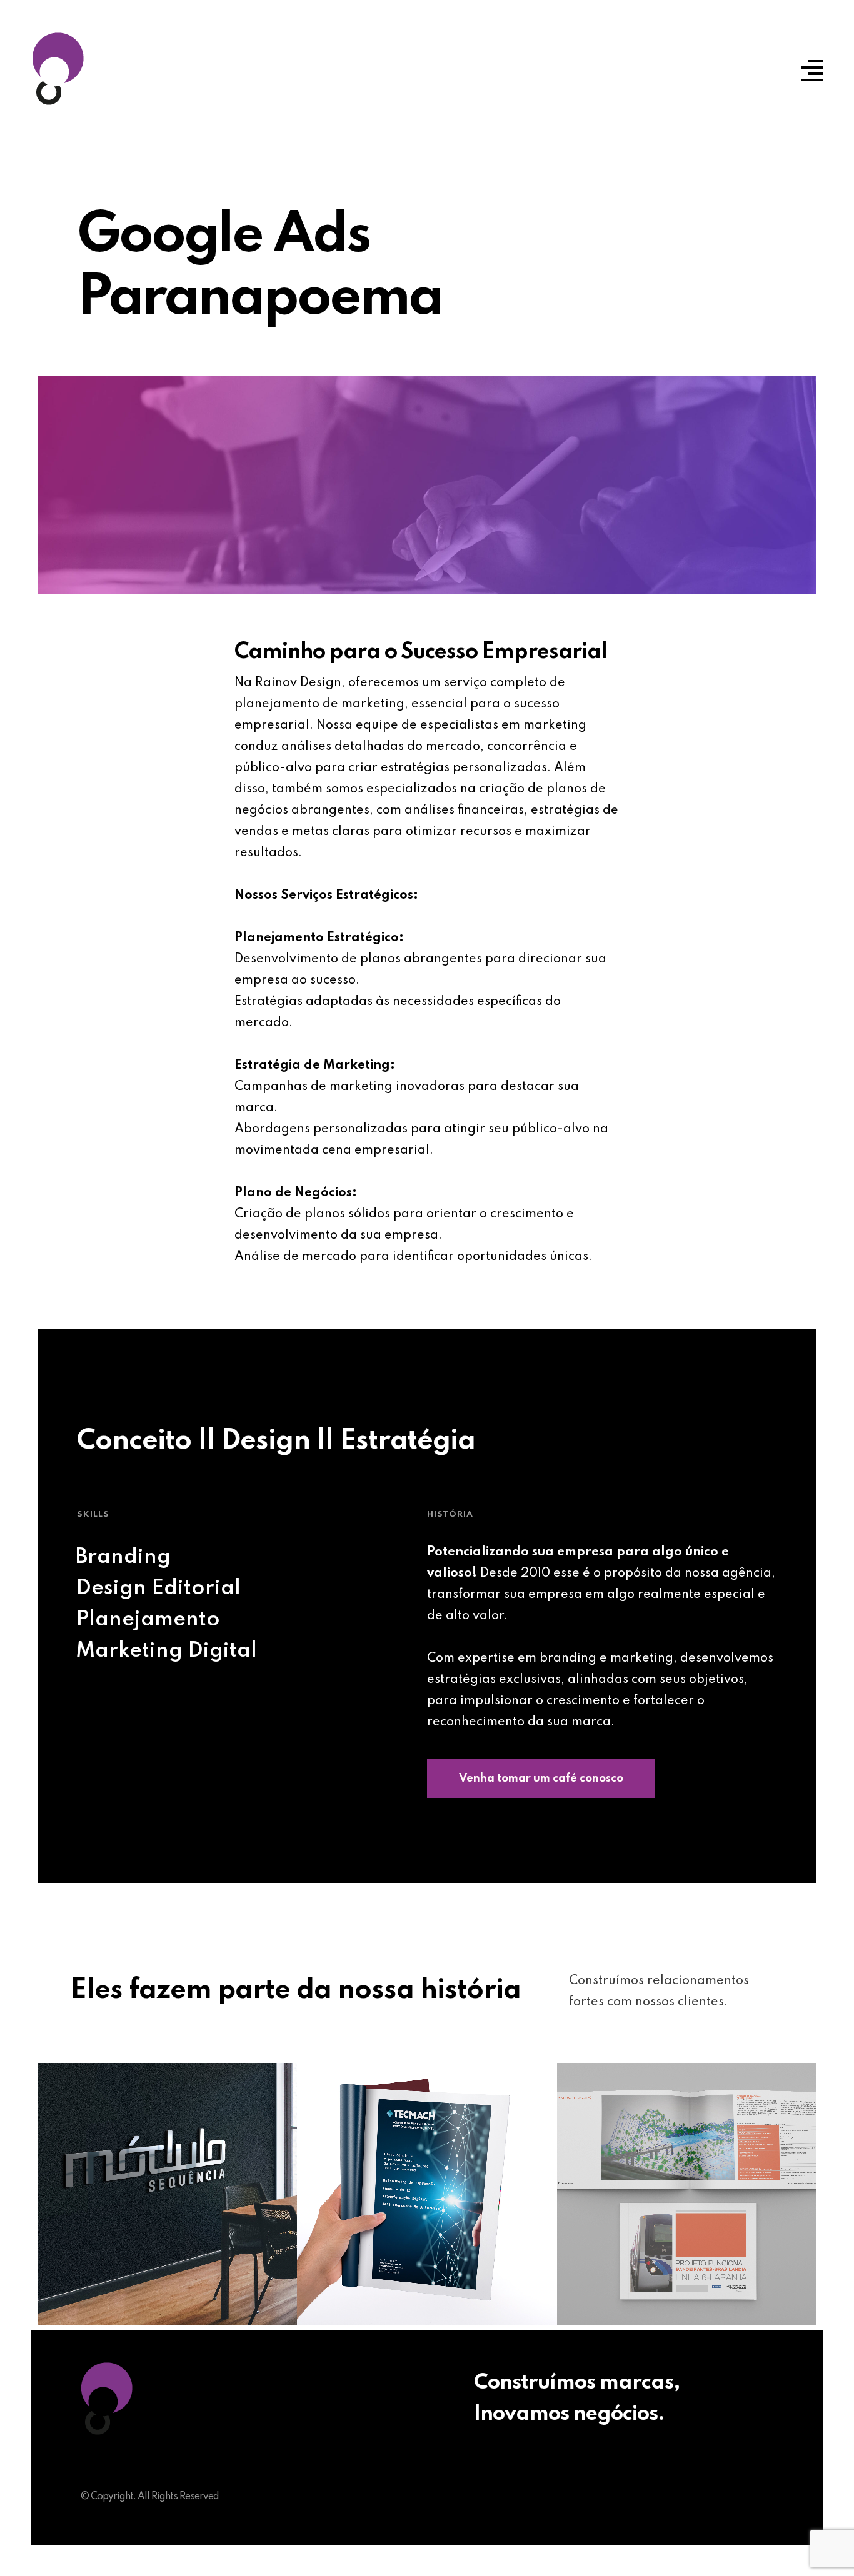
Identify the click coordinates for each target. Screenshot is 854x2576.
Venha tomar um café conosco (541, 1779)
